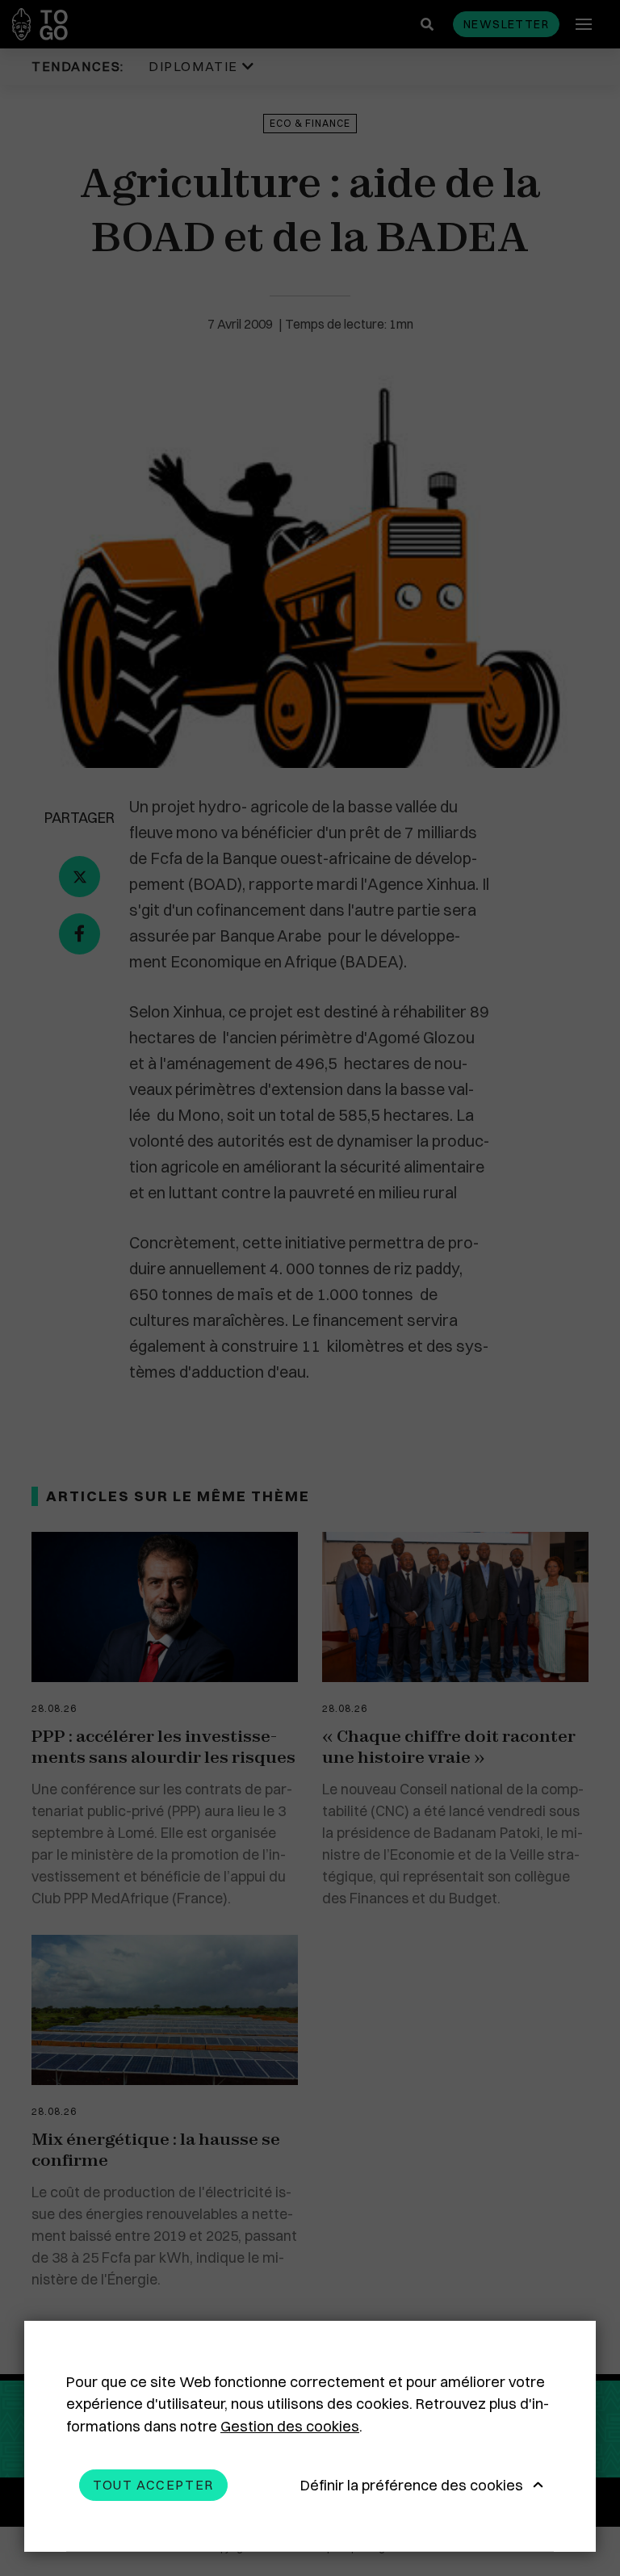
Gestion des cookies (290, 2426)
